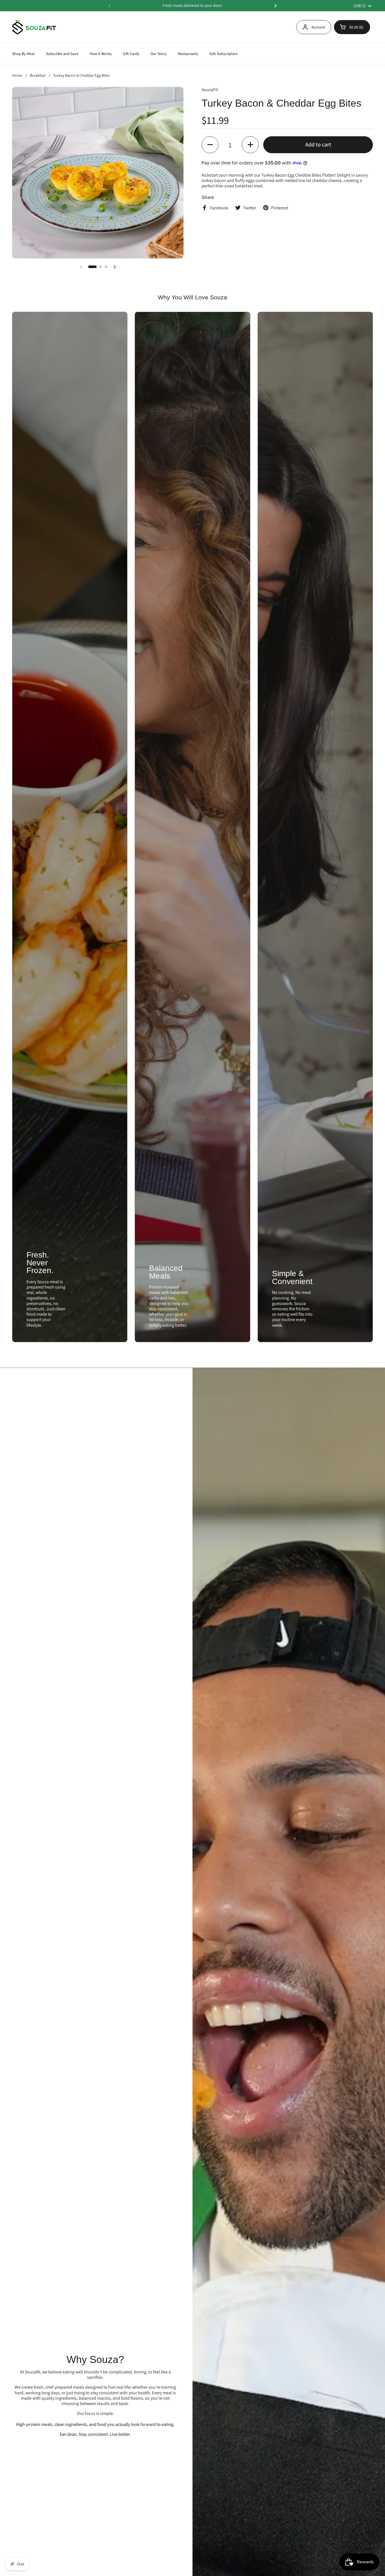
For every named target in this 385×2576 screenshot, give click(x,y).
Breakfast (38, 75)
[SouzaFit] (34, 27)
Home (17, 75)
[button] (352, 27)
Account (318, 27)
